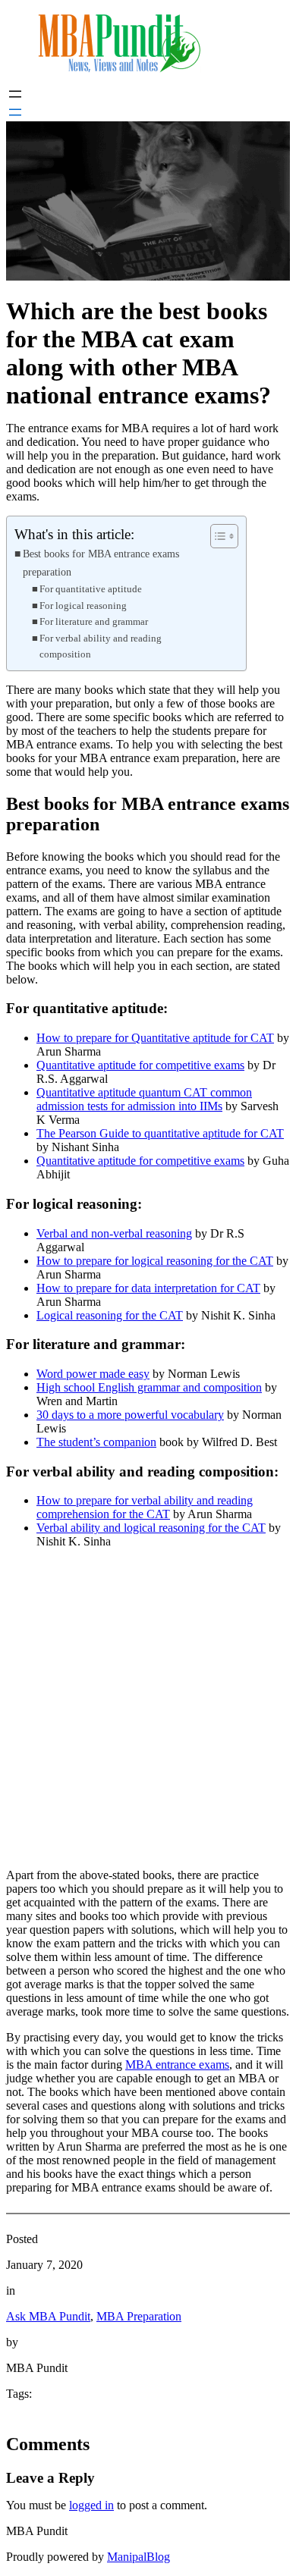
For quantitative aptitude (91, 589)
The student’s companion (96, 1442)
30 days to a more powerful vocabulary (130, 1415)
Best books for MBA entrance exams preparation (101, 562)
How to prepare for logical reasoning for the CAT (155, 1261)
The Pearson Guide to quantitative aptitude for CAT (160, 1133)
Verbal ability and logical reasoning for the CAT (151, 1528)
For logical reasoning (83, 606)
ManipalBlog (139, 2557)
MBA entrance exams (177, 2065)
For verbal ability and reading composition (101, 646)
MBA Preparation (139, 2316)
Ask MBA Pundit (48, 2316)
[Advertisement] (148, 1708)
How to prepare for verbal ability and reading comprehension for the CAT (145, 1507)
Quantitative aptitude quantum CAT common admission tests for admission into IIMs (144, 1099)
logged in (91, 2505)
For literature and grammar (94, 621)
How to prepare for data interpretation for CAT (148, 1288)
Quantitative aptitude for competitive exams (140, 1065)
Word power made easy (93, 1374)
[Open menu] (15, 94)
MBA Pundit (37, 2531)
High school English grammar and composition (149, 1387)
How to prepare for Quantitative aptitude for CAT (155, 1038)
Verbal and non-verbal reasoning (114, 1233)
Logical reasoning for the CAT (110, 1315)
